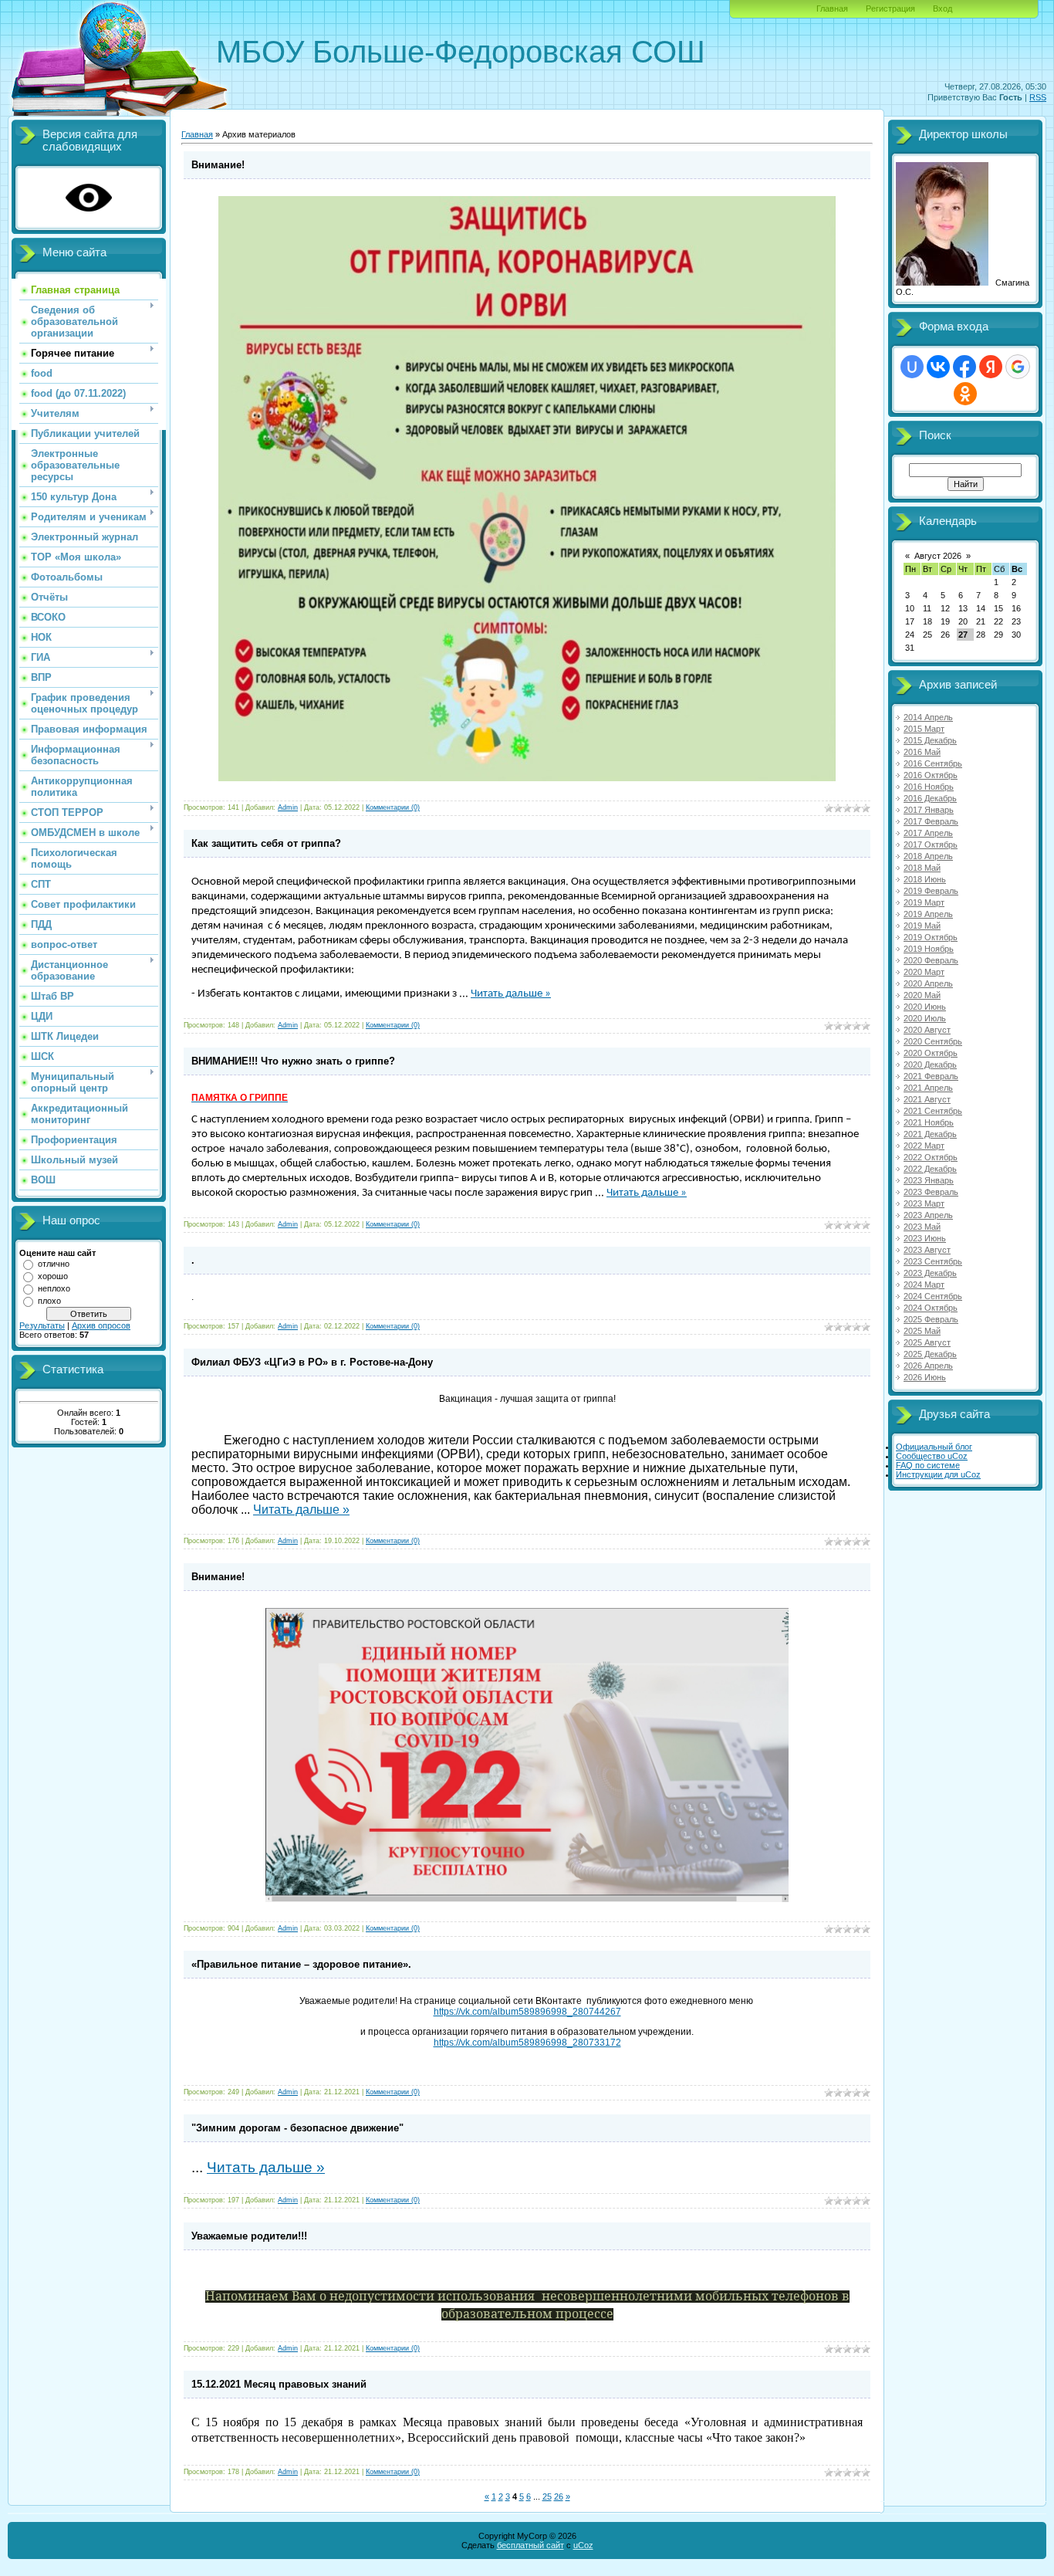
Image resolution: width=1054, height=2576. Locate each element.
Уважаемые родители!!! (249, 2236)
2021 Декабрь (930, 1134)
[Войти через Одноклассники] (965, 394)
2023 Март (924, 1203)
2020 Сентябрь (933, 1041)
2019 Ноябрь (929, 949)
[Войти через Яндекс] (991, 367)
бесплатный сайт (530, 2545)
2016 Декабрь (930, 798)
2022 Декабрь (930, 1169)
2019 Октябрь (931, 937)
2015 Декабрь (930, 740)
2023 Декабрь (930, 1273)
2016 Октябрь (931, 775)
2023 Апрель (928, 1215)
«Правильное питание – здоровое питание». (301, 1964)
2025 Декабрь (930, 1354)
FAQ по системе (928, 1465)
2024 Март (924, 1285)
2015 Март (924, 729)
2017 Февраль (931, 821)
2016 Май (922, 752)
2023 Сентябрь (933, 1261)
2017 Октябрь (931, 845)
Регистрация (890, 8)
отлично (54, 1264)
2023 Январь (929, 1180)
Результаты (42, 1325)
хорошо (53, 1276)
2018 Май (922, 868)
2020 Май (922, 995)
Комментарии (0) (393, 807)
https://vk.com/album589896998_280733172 (527, 2043)
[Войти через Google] (1018, 367)
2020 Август (927, 1030)
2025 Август (927, 1342)
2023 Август (927, 1250)
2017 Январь (929, 810)
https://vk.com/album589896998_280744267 (527, 2012)
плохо (49, 1301)
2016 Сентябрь (933, 763)
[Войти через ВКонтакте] (938, 367)
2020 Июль (925, 1018)
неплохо (54, 1288)
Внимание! (218, 165)
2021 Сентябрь (933, 1111)
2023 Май (922, 1227)
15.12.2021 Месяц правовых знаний (279, 2384)
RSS (1038, 97)
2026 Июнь (925, 1377)
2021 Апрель (928, 1088)
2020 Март (924, 972)
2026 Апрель (928, 1366)
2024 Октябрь (931, 1308)
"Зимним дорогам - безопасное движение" (297, 2128)
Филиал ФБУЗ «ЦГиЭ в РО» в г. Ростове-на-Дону (312, 1362)
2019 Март (924, 902)
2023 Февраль (931, 1192)
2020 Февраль (931, 960)
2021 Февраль (931, 1076)
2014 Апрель (928, 717)
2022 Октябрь (931, 1157)
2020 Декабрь (930, 1065)
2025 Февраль (931, 1319)
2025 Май (922, 1331)
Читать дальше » (511, 994)
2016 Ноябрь (929, 787)
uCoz (583, 2545)
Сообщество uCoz (932, 1456)
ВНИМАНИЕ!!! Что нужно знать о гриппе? (293, 1061)
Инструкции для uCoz (938, 1474)
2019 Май (922, 926)
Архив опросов (101, 1325)
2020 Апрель (928, 983)
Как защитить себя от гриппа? (266, 843)
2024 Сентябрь (933, 1296)
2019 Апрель (928, 914)
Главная (832, 8)
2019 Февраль (931, 891)
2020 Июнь (925, 1007)
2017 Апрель (928, 833)
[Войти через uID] (912, 367)
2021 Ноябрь (929, 1122)
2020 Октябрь (931, 1053)
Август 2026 (938, 556)
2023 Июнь (925, 1238)
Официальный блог (934, 1447)
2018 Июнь (925, 879)
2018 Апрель (928, 856)
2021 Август (927, 1099)
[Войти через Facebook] (964, 367)
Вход (943, 8)
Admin (288, 807)
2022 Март (924, 1146)
